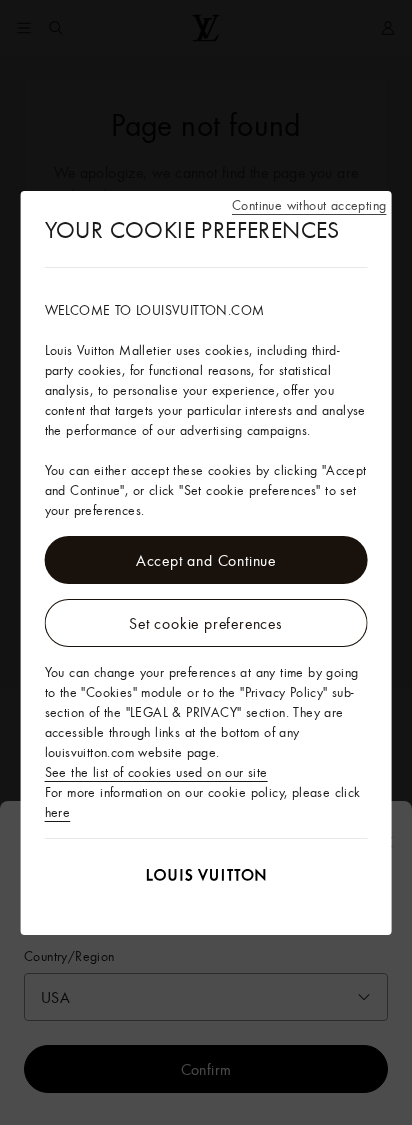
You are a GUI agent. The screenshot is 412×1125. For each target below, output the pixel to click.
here (58, 812)
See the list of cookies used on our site (156, 772)
